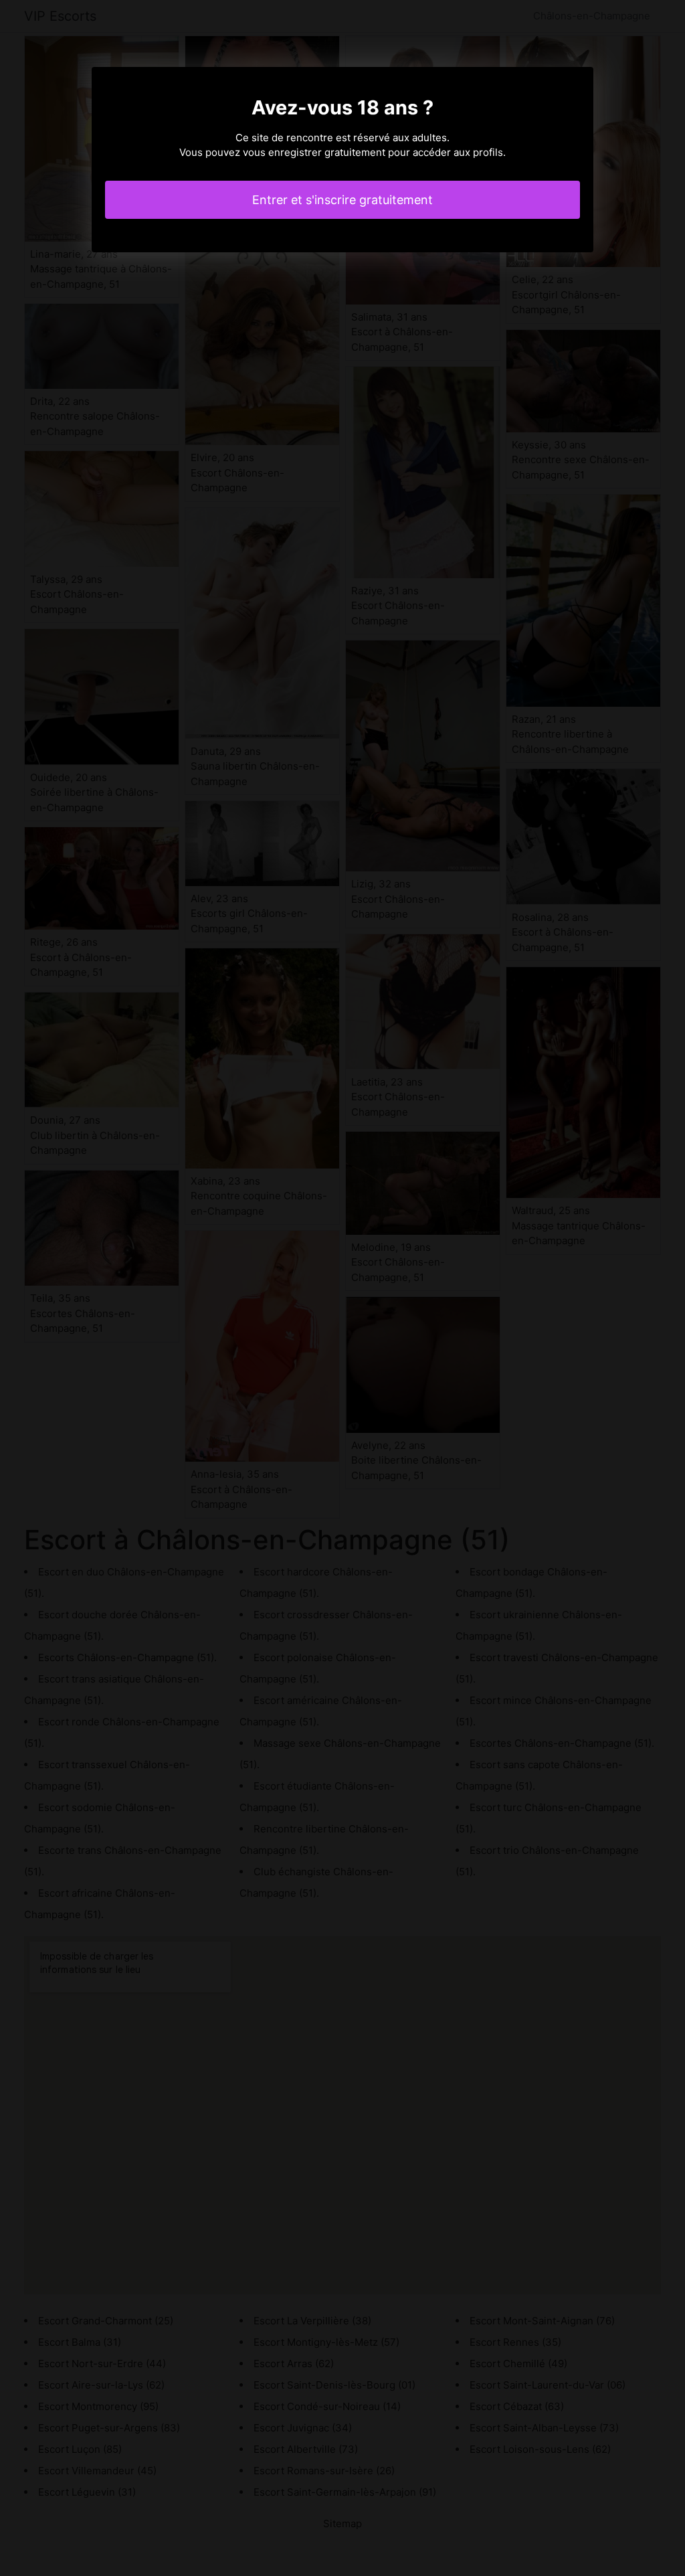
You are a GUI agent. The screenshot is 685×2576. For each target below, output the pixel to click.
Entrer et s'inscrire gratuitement (342, 200)
